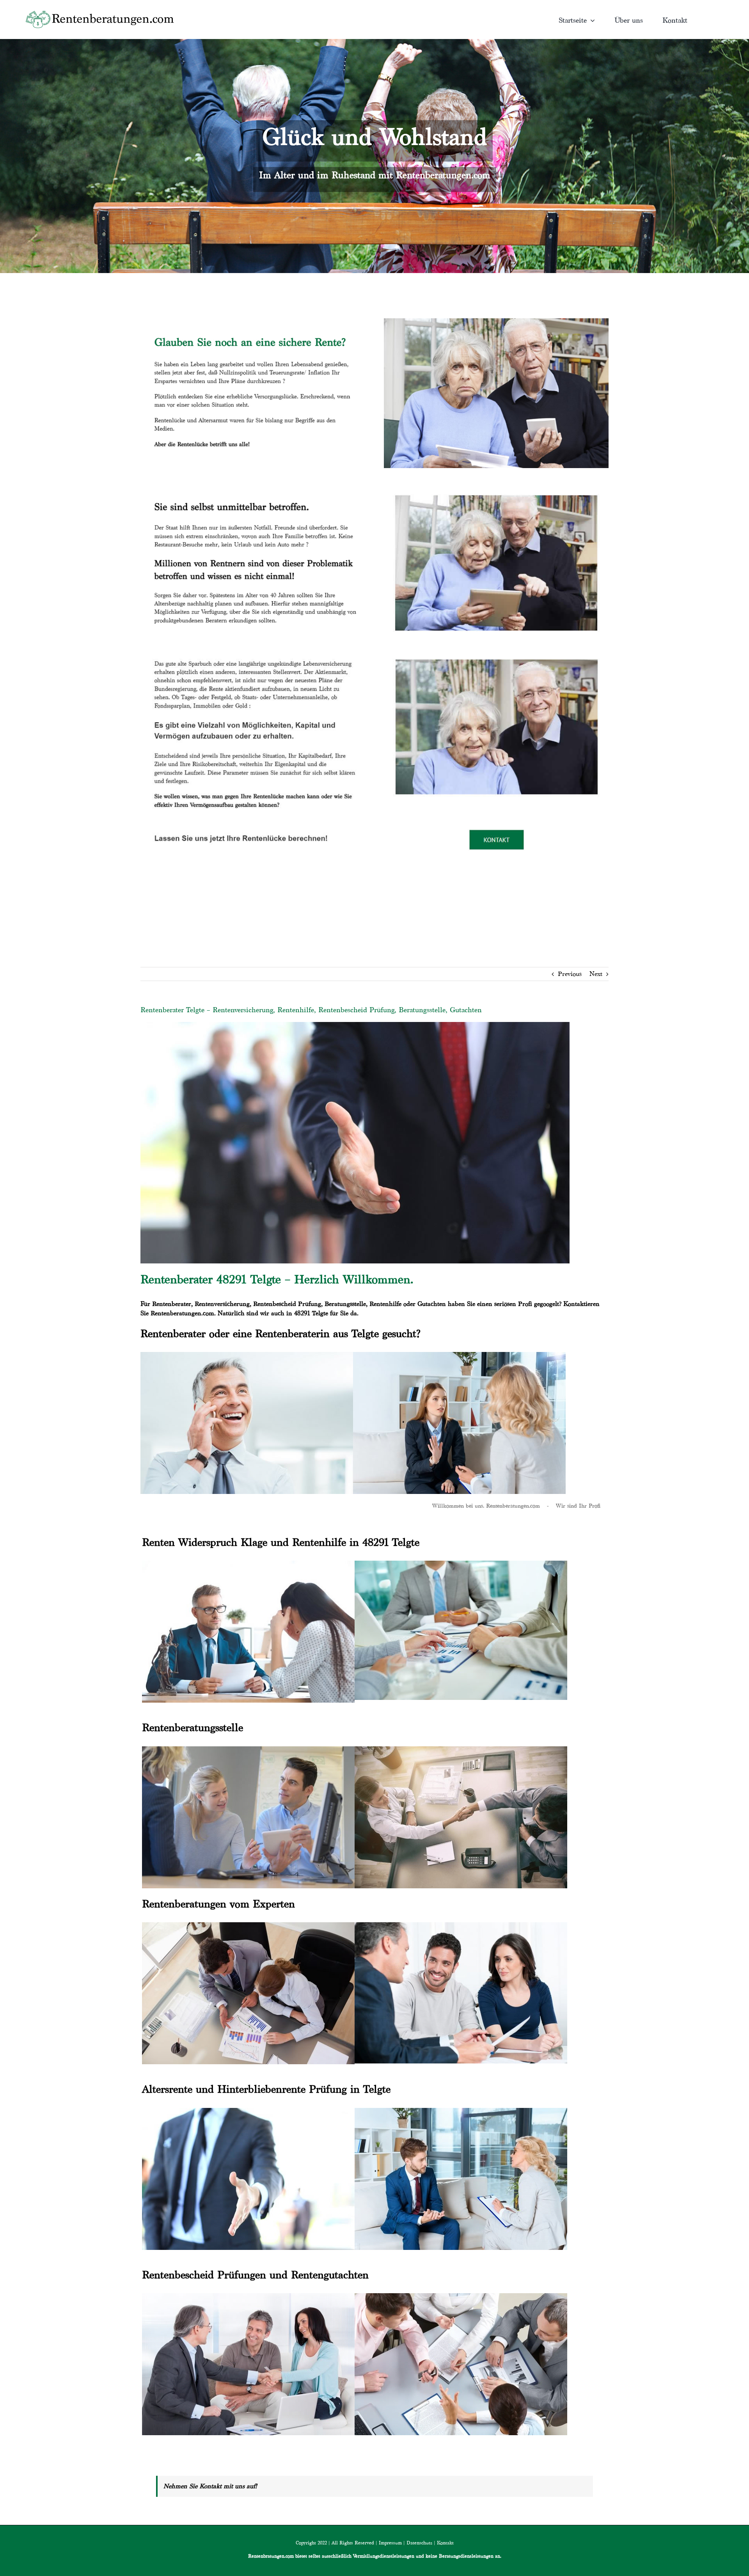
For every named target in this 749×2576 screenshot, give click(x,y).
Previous (570, 974)
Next (596, 974)
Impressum (390, 2543)
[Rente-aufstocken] (496, 650)
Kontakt (445, 2543)
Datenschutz (419, 2543)
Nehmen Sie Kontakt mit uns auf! (210, 2486)
